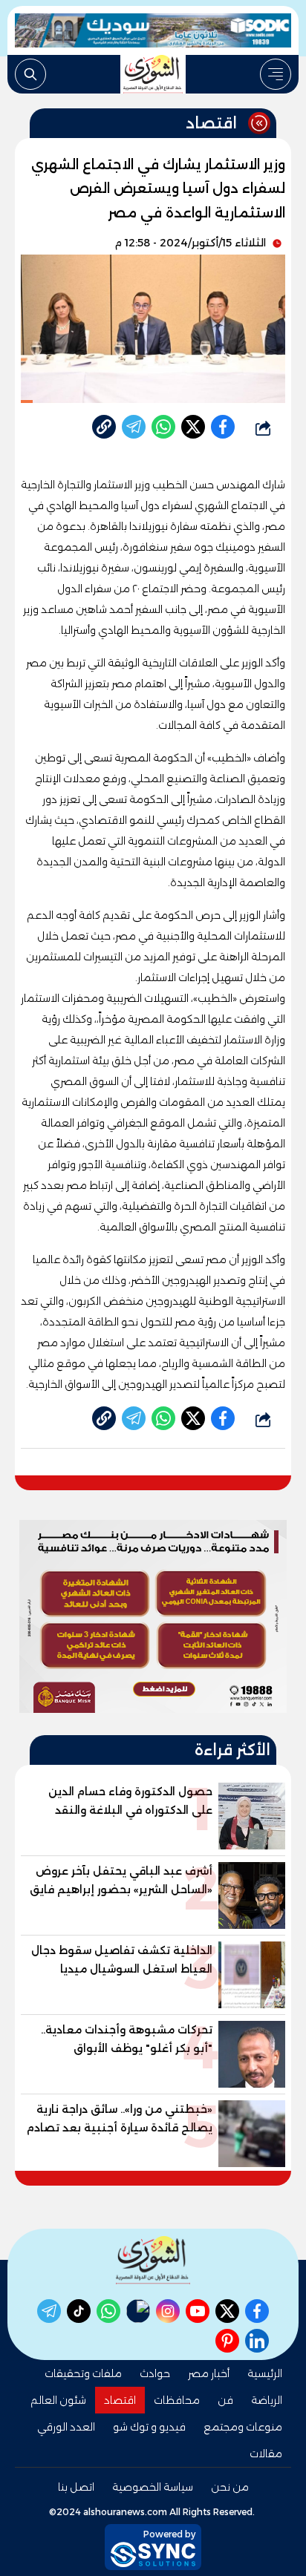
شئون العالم (58, 2400)
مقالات (266, 2454)
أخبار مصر (209, 2373)
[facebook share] (223, 427)
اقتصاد (120, 2400)
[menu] (276, 74)
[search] (30, 74)
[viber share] (134, 427)
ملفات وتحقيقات (83, 2373)
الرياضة (267, 2400)
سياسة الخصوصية (153, 2487)
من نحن (230, 2487)
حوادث (155, 2373)
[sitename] (153, 2260)
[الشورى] (153, 74)
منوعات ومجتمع (243, 2427)
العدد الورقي (66, 2427)
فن (225, 2400)
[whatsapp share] (163, 427)
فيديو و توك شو (149, 2427)
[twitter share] (193, 427)
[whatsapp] (104, 427)
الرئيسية (265, 2373)
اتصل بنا (76, 2487)
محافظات (177, 2400)
